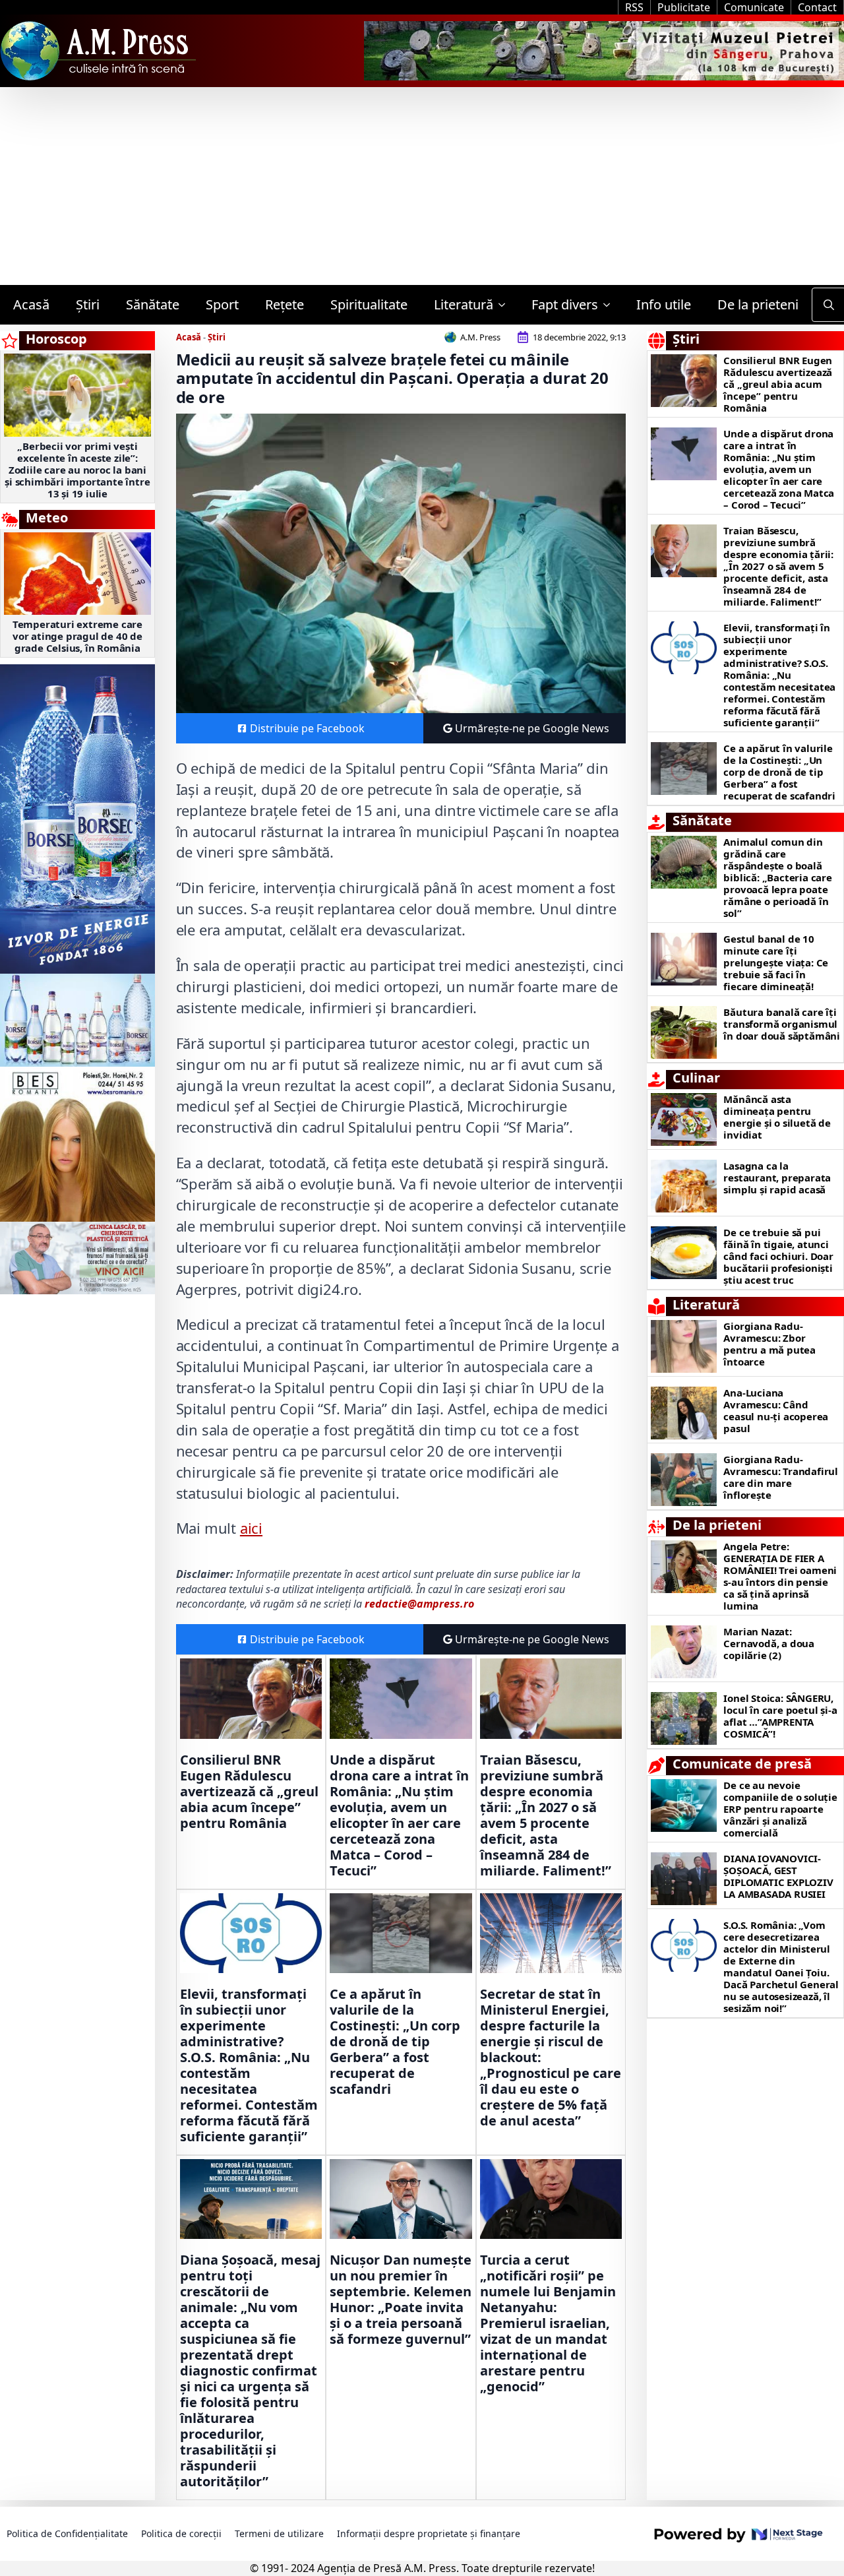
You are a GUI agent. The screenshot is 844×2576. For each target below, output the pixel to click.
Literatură (464, 304)
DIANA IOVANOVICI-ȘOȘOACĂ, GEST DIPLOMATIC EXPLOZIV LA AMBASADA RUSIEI (778, 1876)
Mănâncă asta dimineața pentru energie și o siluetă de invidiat (777, 1117)
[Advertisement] (422, 186)
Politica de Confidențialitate (67, 2533)
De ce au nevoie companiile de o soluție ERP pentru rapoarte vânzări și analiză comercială (780, 1809)
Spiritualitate (369, 304)
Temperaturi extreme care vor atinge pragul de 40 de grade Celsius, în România (77, 636)
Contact (817, 7)
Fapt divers (565, 304)
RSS (634, 7)
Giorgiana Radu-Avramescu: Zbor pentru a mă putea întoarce (769, 1344)
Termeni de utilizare (279, 2533)
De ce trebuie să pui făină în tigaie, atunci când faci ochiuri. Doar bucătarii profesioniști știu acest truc (778, 1256)
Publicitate (684, 7)
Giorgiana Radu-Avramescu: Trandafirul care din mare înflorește (781, 1477)
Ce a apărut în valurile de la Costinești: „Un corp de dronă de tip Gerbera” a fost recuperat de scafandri (395, 2042)
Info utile (664, 304)
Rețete (285, 304)
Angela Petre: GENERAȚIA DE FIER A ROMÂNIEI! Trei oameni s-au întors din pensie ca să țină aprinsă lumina (780, 1576)
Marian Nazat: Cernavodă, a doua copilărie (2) (769, 1643)
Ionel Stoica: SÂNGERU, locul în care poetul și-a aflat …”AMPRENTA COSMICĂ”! (780, 1716)
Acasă (31, 304)
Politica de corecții (181, 2533)
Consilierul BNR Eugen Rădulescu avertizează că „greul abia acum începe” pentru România (249, 1792)
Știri (88, 304)
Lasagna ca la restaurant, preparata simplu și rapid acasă (777, 1178)
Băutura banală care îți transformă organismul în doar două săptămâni (782, 1024)
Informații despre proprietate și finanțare (429, 2533)
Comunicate (754, 7)
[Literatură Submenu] (506, 305)
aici (251, 1528)
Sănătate (153, 304)
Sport (222, 304)
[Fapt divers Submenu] (611, 305)
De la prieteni (758, 304)
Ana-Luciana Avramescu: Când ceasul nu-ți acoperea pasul (776, 1410)
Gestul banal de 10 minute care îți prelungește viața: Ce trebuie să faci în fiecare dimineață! (776, 962)
